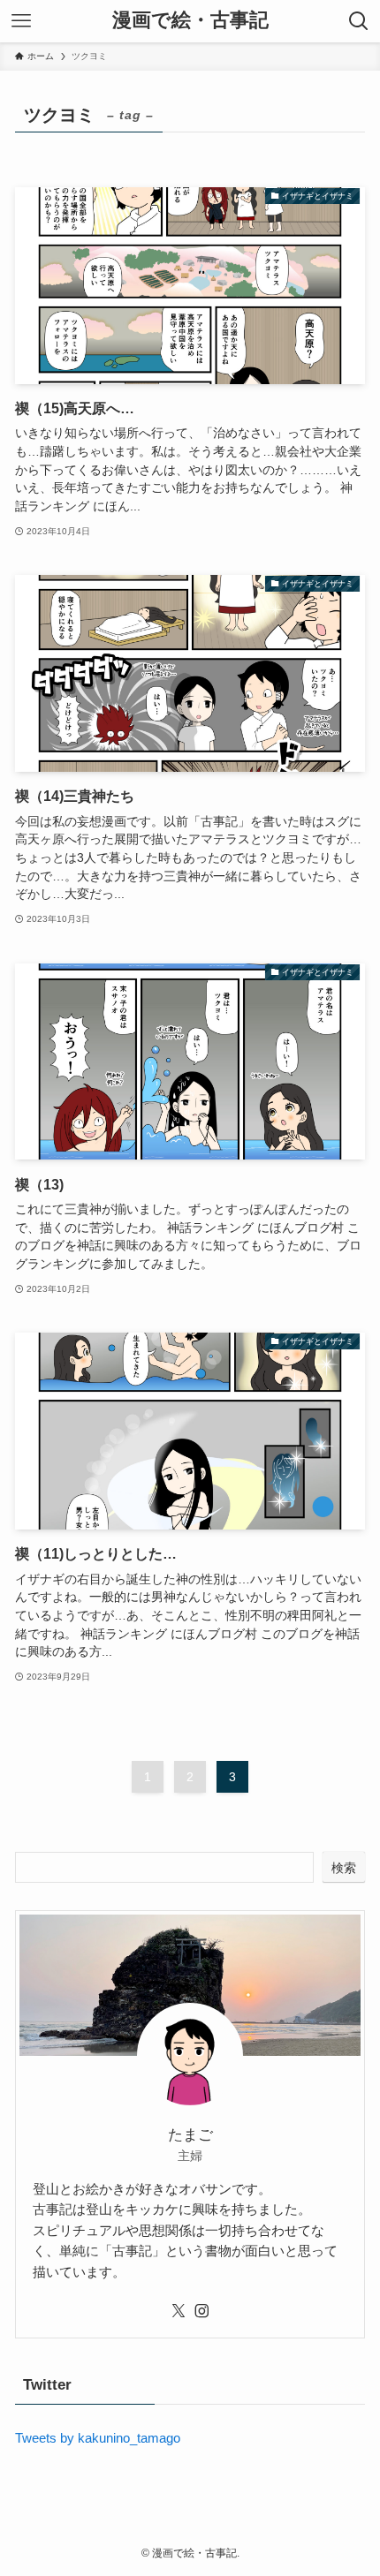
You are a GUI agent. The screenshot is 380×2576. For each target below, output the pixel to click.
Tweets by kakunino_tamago (98, 2438)
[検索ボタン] (359, 21)
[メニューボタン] (21, 21)
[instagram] (201, 2311)
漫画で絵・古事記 (190, 21)
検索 (344, 1868)
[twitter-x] (179, 2311)
